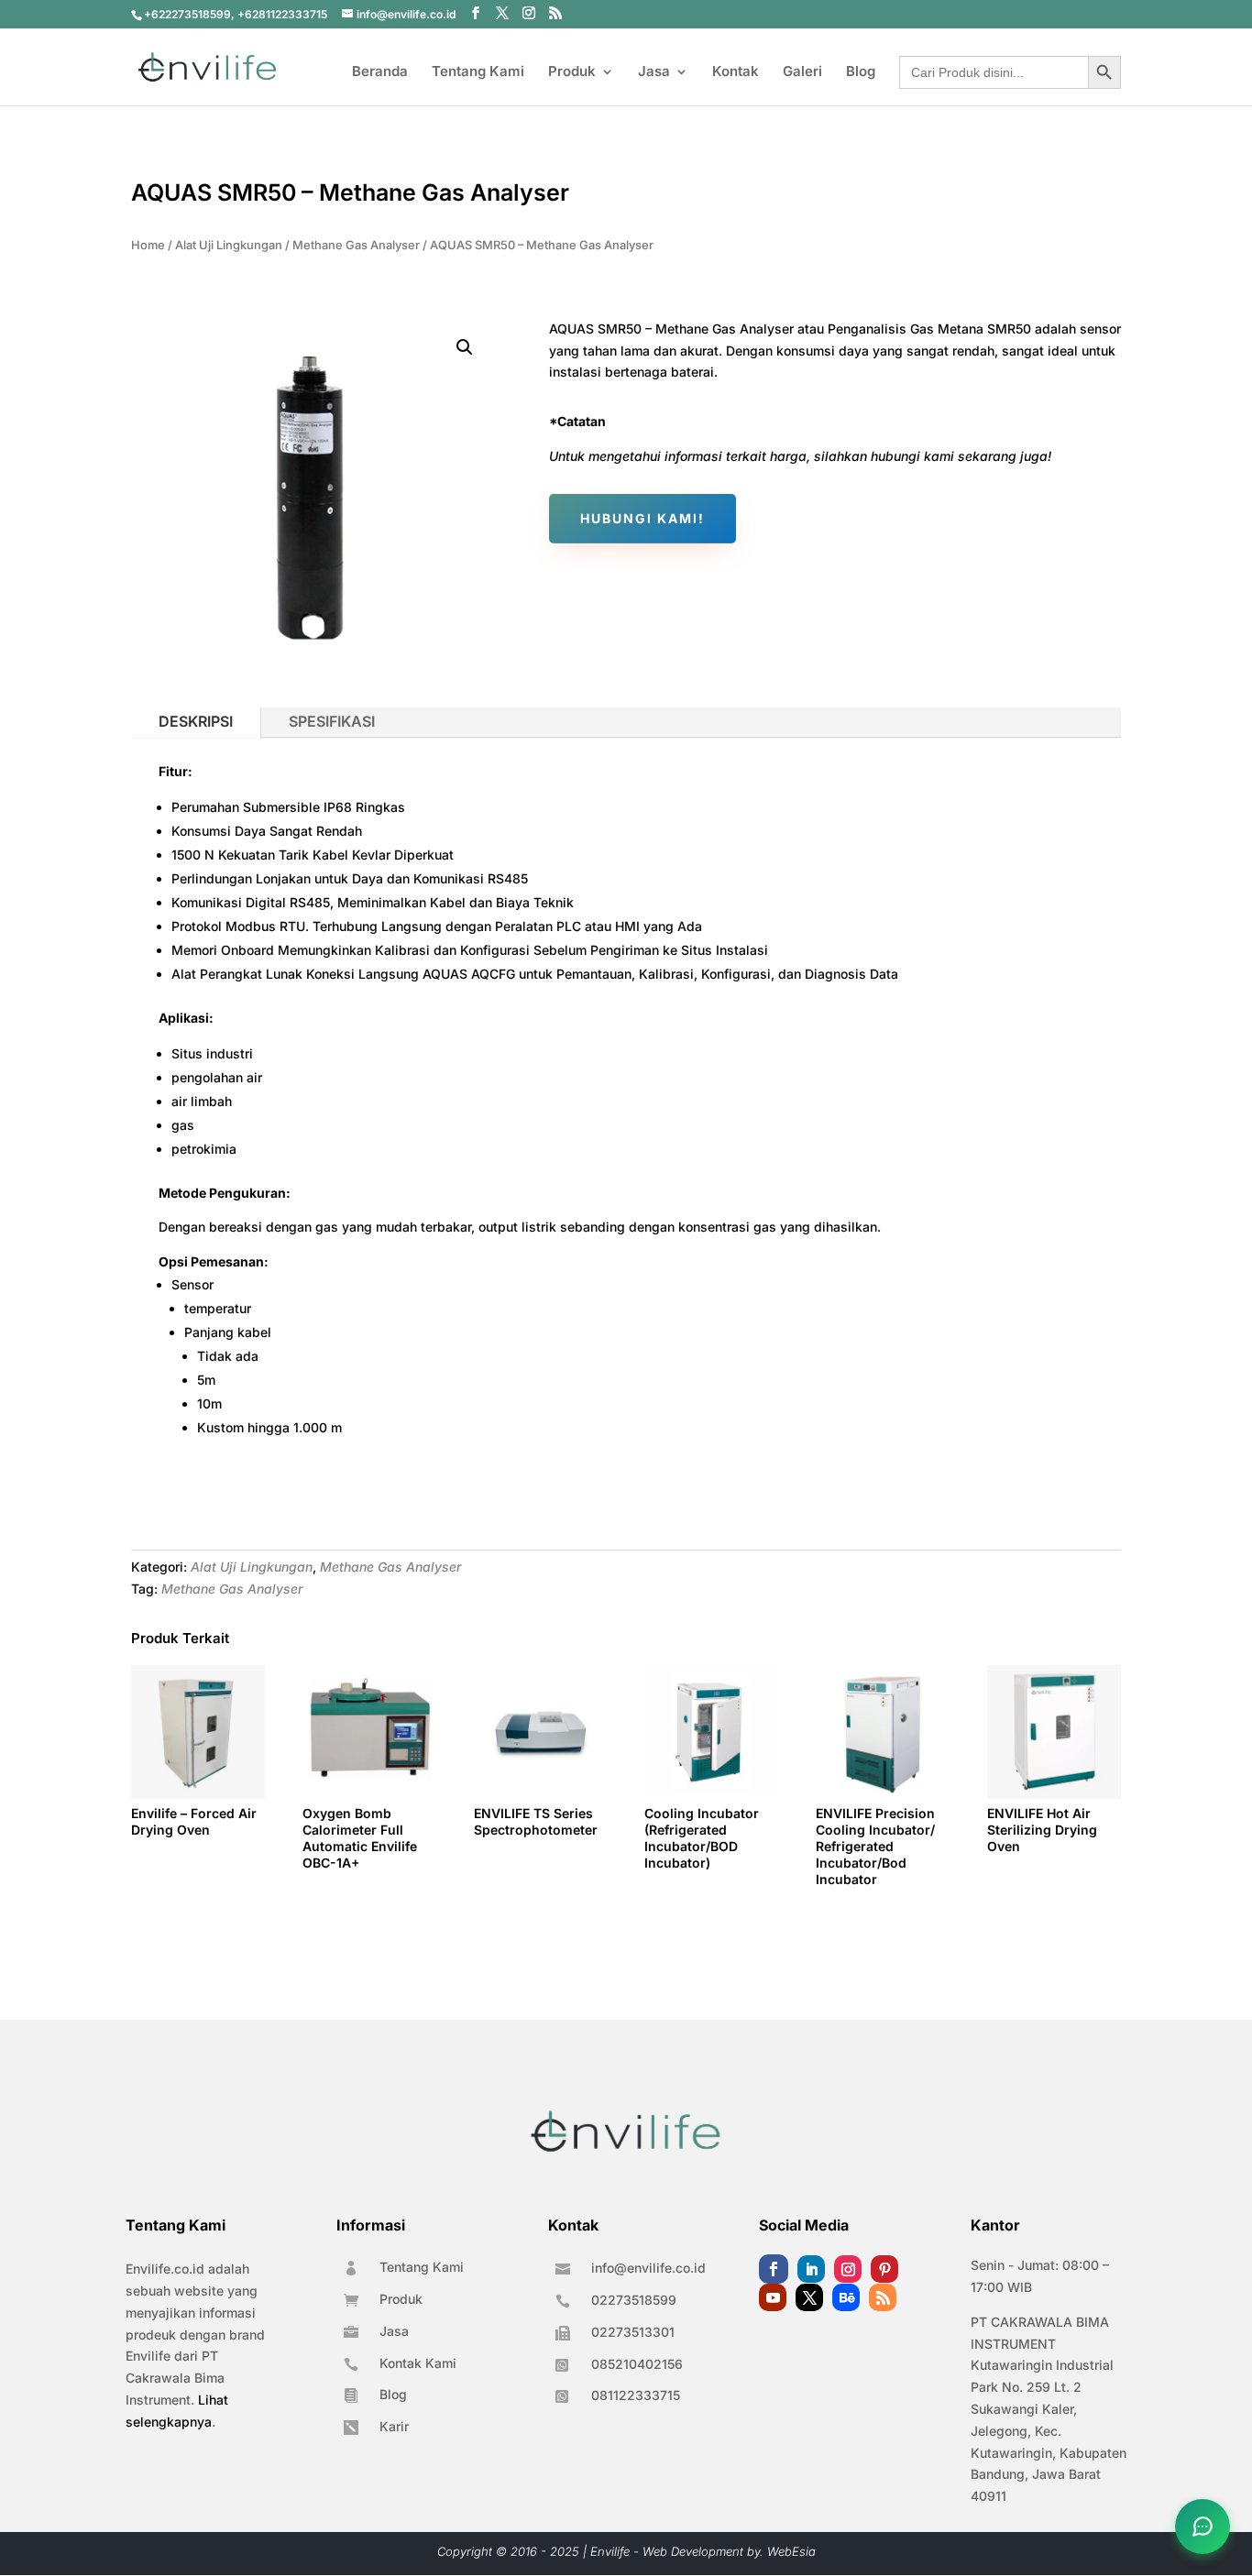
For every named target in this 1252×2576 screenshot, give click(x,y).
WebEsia (791, 2551)
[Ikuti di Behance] (846, 2297)
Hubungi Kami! (642, 518)
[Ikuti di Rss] (883, 2297)
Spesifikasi (332, 721)
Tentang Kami (478, 72)
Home (148, 245)
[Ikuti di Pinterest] (884, 2269)
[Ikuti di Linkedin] (811, 2269)
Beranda (380, 72)
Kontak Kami (418, 2363)
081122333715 (636, 2395)
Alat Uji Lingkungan (229, 245)
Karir (394, 2426)
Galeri (802, 72)
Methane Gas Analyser (356, 245)
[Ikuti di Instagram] (848, 2269)
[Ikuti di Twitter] (809, 2297)
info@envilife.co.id (648, 2268)
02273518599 (634, 2300)
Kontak (736, 72)
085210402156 (637, 2364)
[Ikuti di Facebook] (774, 2269)
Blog (861, 72)
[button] (465, 347)
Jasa (654, 72)
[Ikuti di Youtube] (773, 2297)
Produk (572, 72)
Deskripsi (196, 721)
